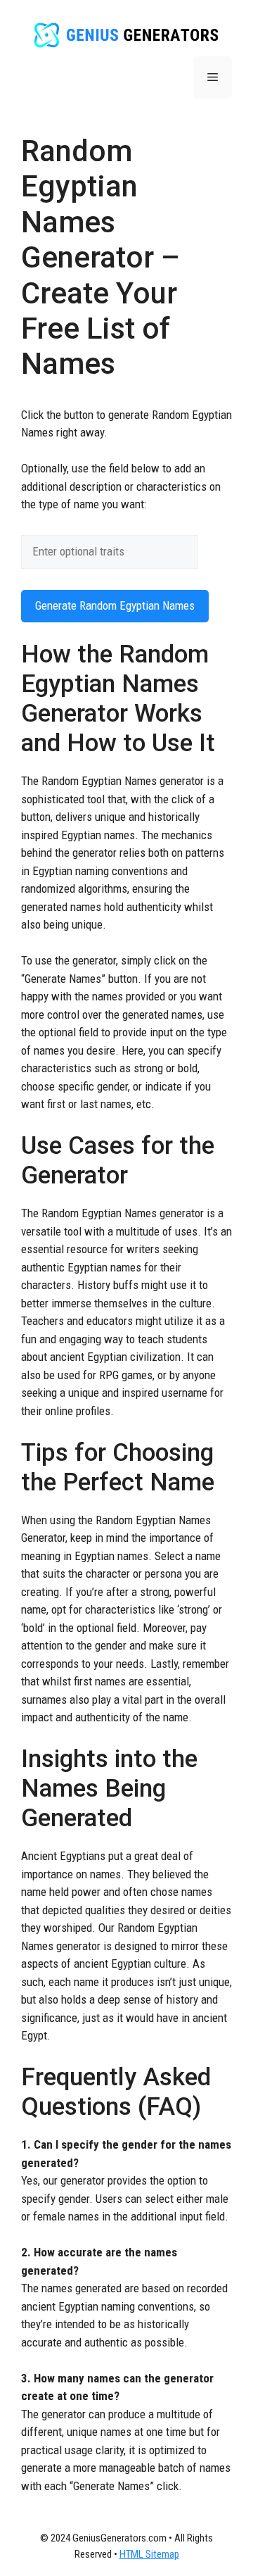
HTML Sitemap (149, 2554)
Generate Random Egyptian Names (115, 605)
